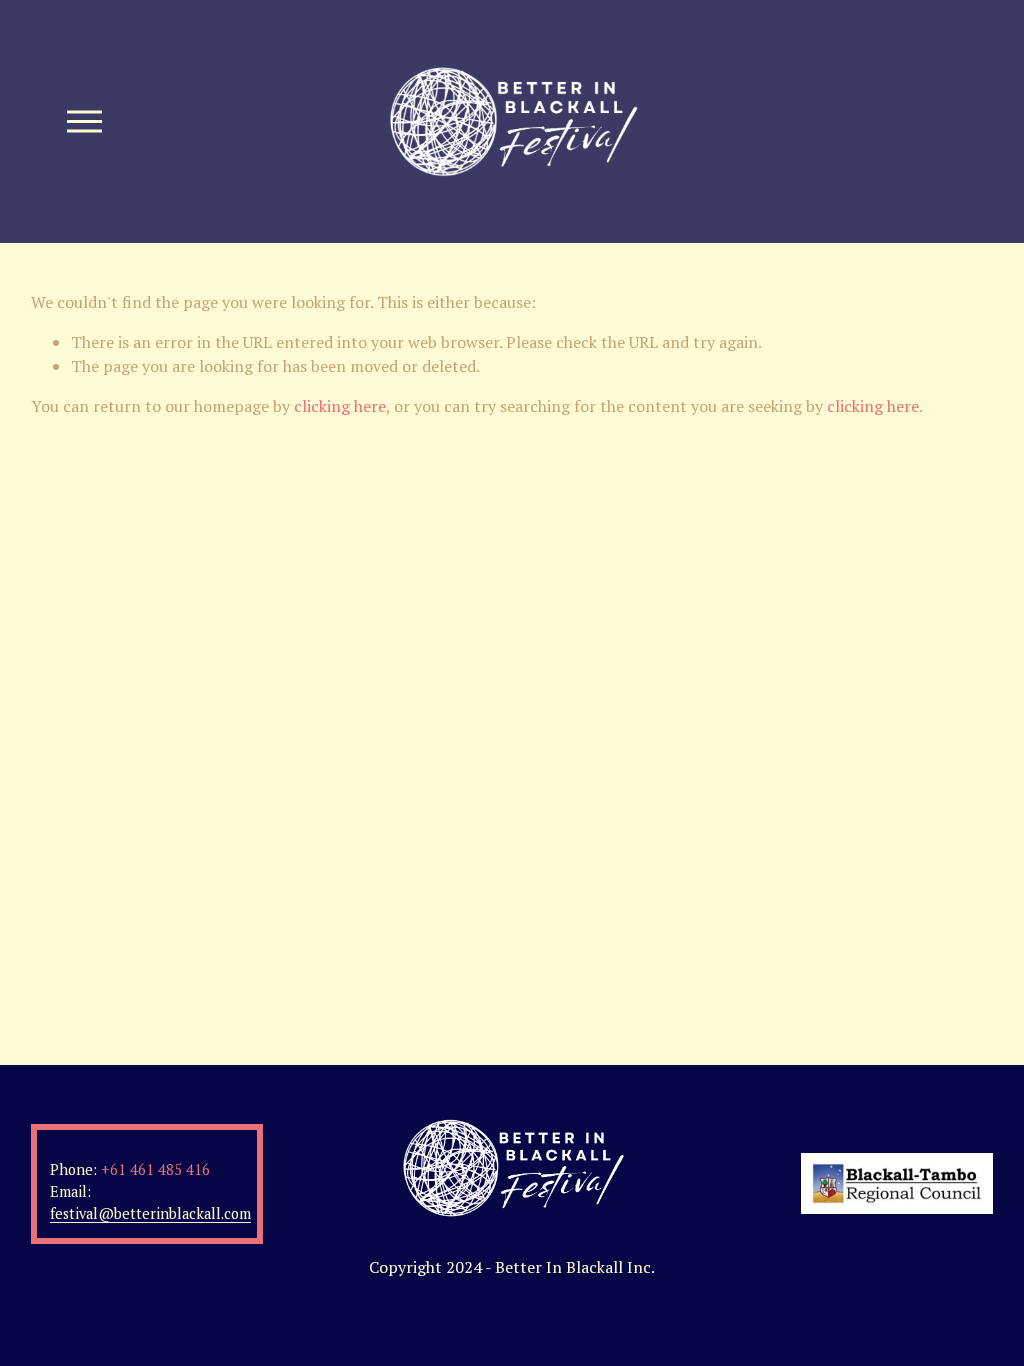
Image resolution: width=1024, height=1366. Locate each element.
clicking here (340, 406)
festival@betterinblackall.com (150, 1213)
